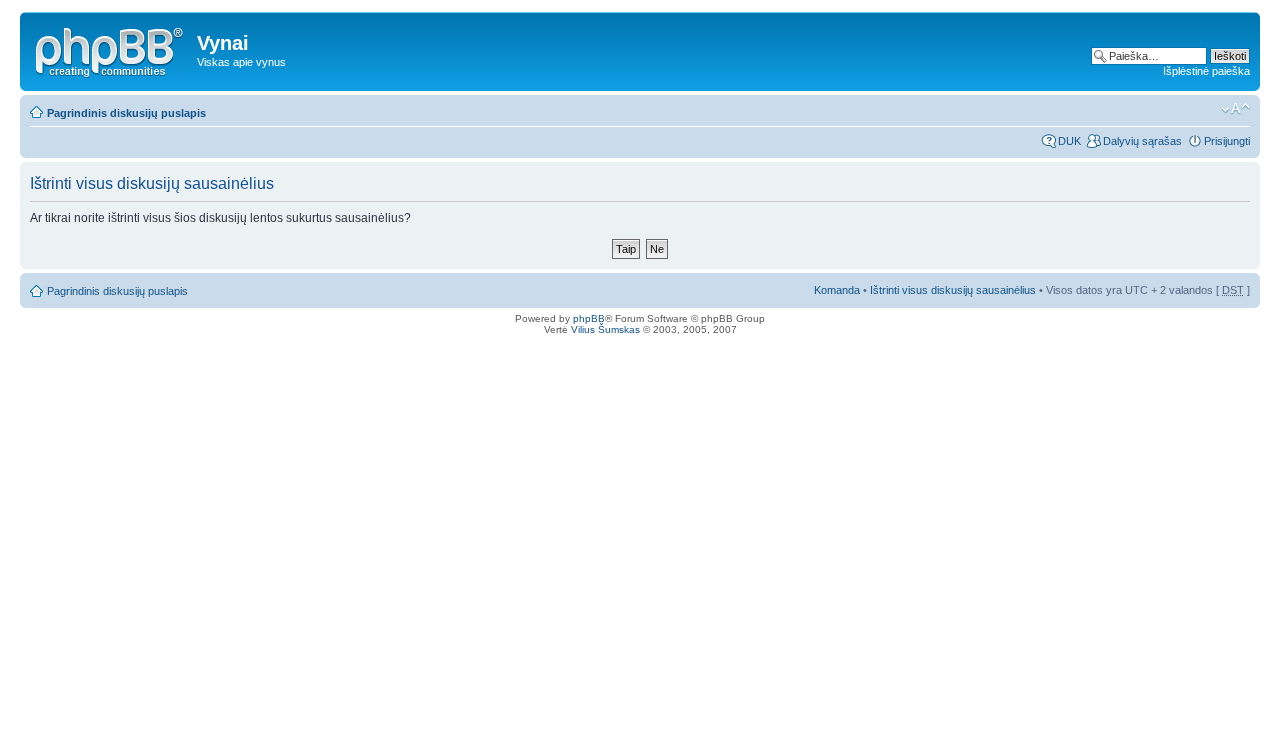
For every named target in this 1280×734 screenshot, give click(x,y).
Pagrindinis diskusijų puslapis (126, 113)
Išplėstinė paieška (1206, 71)
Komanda (837, 290)
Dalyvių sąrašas (1142, 141)
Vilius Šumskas (605, 329)
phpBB (589, 318)
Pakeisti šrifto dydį (1235, 109)
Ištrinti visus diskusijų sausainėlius (953, 290)
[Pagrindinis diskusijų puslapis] (111, 49)
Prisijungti (1227, 141)
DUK (1069, 141)
